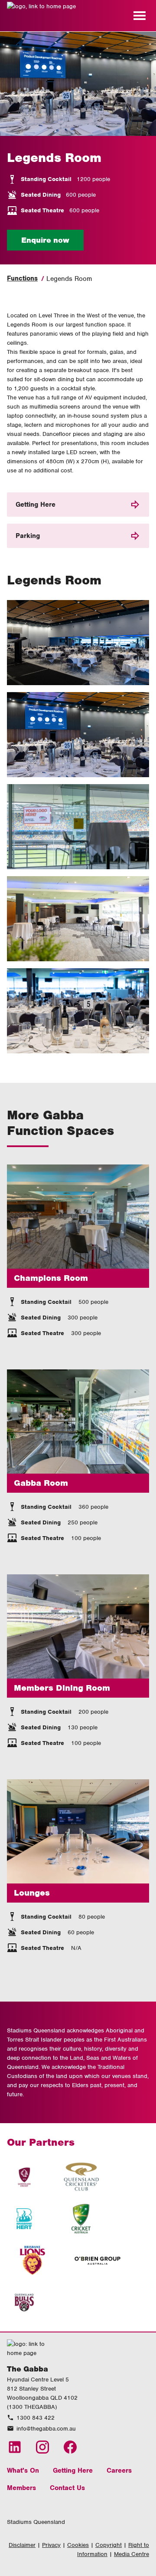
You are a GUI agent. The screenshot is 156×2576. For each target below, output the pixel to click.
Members (21, 2488)
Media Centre (132, 2554)
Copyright (109, 2545)
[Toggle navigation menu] (140, 16)
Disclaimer (22, 2545)
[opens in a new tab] (24, 2177)
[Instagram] (42, 2447)
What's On (23, 2470)
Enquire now (45, 240)
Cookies (78, 2545)
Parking (28, 536)
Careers (119, 2470)
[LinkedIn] (15, 2447)
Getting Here (36, 505)
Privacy (51, 2545)
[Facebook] (70, 2447)
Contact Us (67, 2488)
